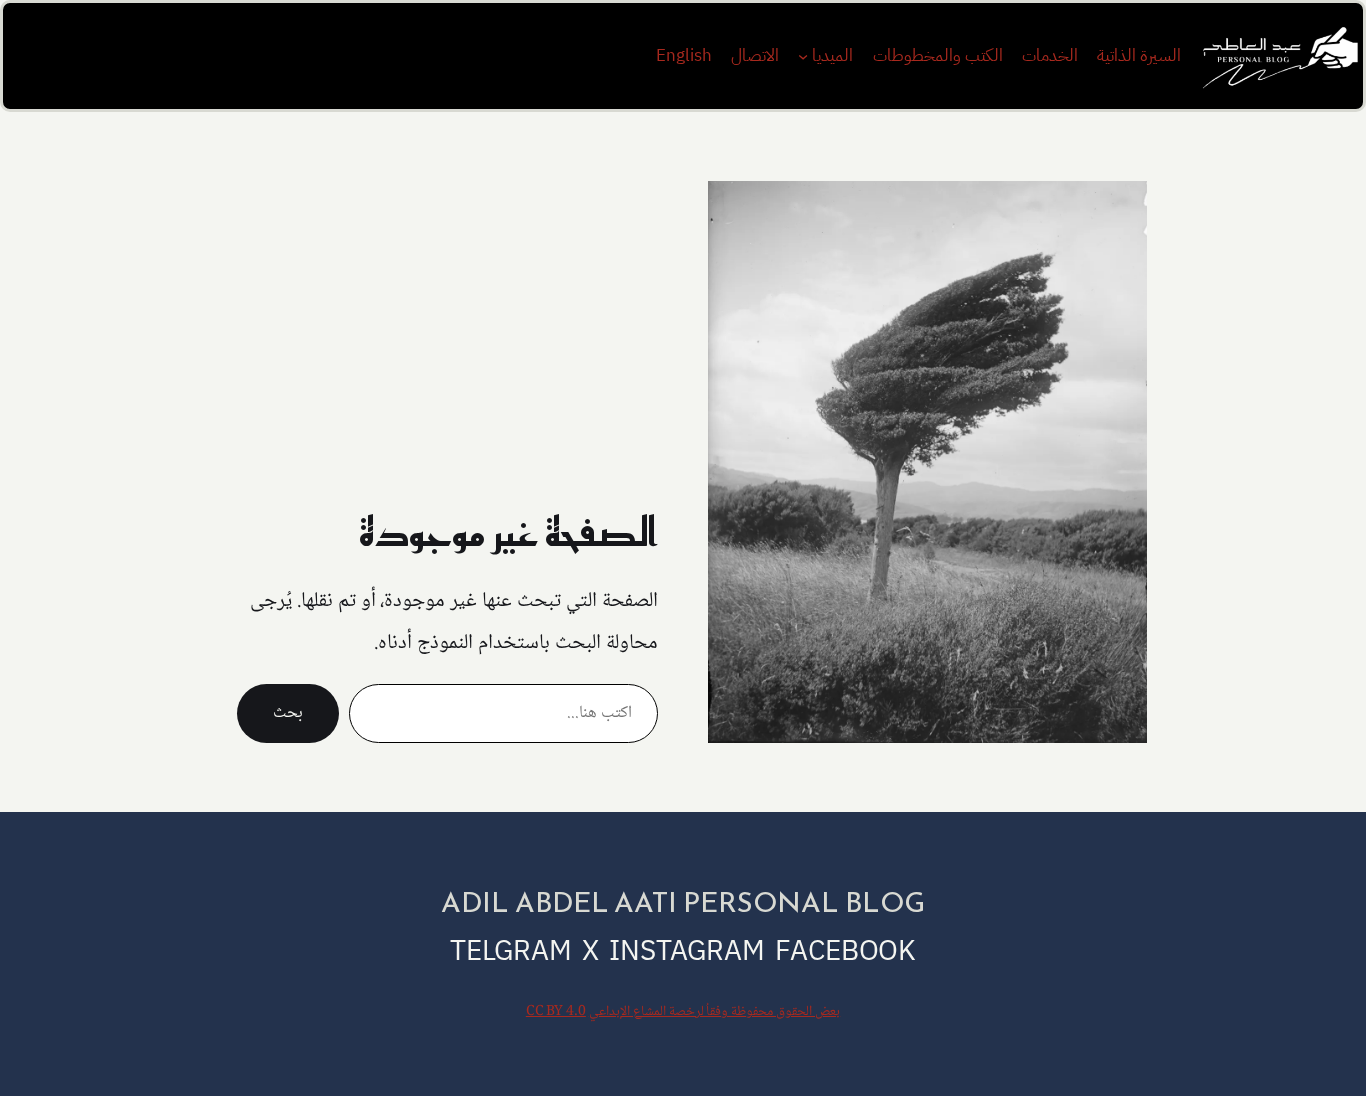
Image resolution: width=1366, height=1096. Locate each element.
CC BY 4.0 (556, 1012)
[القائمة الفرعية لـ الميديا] (803, 56)
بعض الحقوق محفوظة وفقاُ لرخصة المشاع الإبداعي (714, 1012)
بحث (288, 713)
